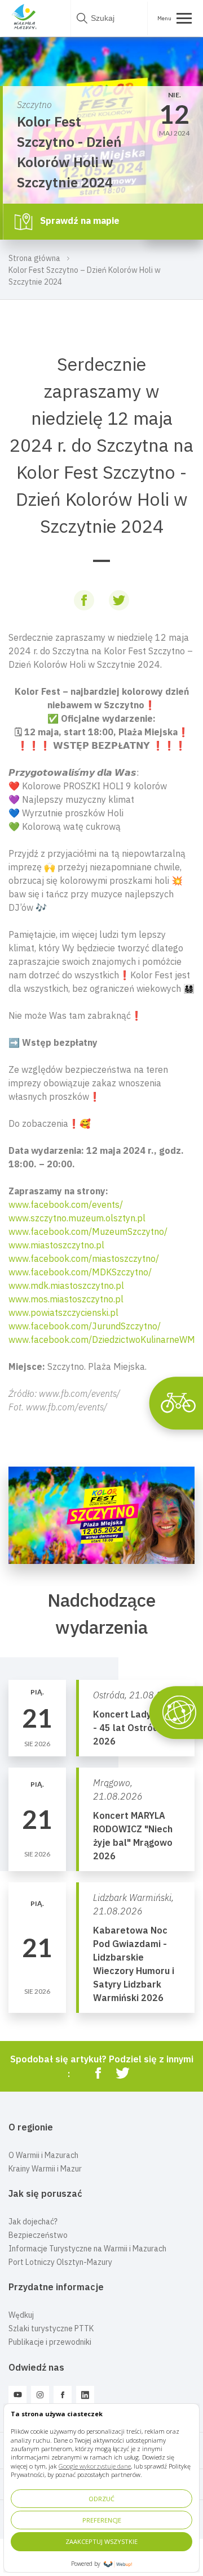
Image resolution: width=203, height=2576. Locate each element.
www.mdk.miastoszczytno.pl (66, 1285)
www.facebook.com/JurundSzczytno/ (85, 1326)
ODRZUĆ (101, 2499)
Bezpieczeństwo (38, 2235)
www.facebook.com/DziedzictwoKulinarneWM (102, 1339)
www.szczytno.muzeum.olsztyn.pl (77, 1218)
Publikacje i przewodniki (50, 2342)
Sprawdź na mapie (79, 221)
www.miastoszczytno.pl (56, 1245)
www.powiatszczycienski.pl (63, 1312)
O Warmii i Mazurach (43, 2155)
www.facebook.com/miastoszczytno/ (84, 1258)
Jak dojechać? (33, 2222)
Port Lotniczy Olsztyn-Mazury (60, 2262)
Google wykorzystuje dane (95, 2466)
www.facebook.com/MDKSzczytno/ (80, 1272)
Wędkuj (21, 2315)
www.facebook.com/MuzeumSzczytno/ (88, 1231)
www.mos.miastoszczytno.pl (66, 1299)
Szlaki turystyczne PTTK (51, 2328)
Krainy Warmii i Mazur (45, 2169)
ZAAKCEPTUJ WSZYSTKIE (101, 2541)
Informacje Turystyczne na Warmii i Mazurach (87, 2249)
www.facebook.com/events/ (66, 1204)
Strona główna (34, 258)
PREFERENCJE (102, 2520)
